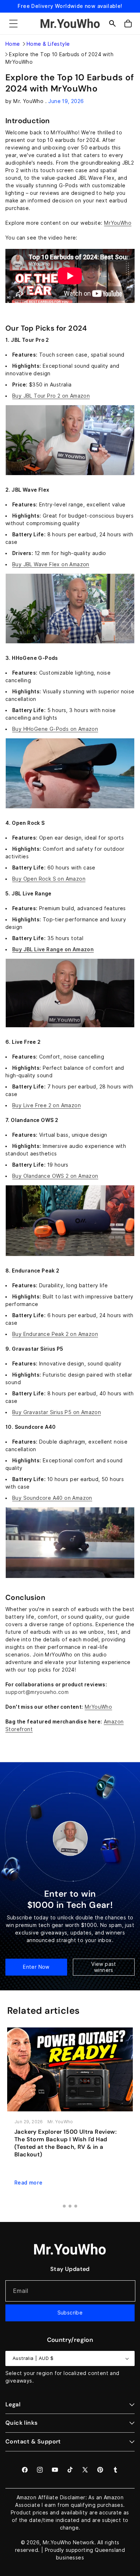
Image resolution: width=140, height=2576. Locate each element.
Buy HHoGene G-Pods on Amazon (55, 729)
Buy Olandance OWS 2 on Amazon (55, 1176)
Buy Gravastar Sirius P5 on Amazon (57, 1412)
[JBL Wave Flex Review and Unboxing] (70, 643)
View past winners (104, 1967)
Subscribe (70, 2313)
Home (13, 44)
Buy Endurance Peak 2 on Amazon (55, 1334)
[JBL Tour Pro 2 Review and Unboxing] (70, 475)
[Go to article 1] (64, 2206)
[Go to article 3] (76, 2206)
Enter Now (36, 1967)
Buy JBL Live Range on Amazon (53, 949)
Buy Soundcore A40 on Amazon (52, 1498)
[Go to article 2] (70, 2206)
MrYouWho (118, 223)
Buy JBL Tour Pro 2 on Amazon (51, 396)
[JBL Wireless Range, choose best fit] (70, 1027)
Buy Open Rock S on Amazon (49, 879)
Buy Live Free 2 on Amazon (46, 1105)
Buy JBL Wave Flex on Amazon (51, 564)
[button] (13, 23)
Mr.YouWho (57, 2543)
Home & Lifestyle (48, 44)
